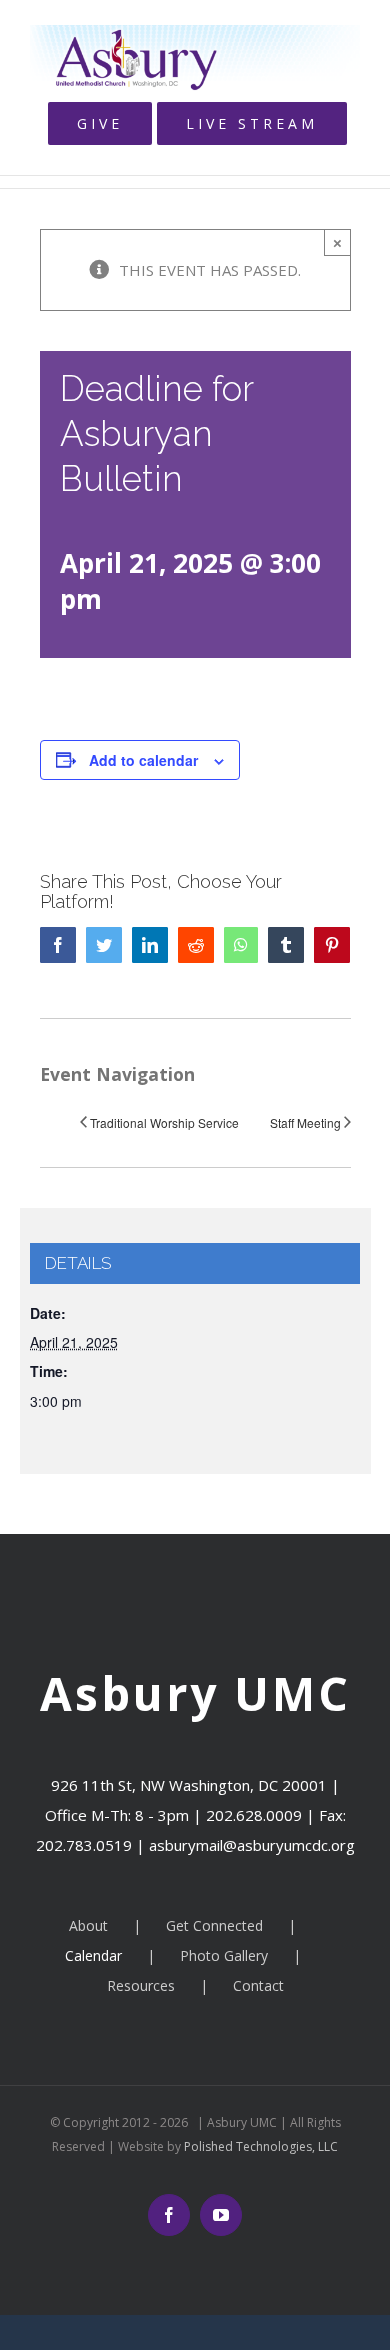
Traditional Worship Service (164, 1122)
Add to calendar (143, 760)
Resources (141, 1985)
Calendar (93, 1955)
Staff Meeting (305, 1122)
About (88, 1925)
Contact (258, 1985)
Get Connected (214, 1925)
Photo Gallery (224, 1955)
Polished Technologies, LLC (259, 2146)
